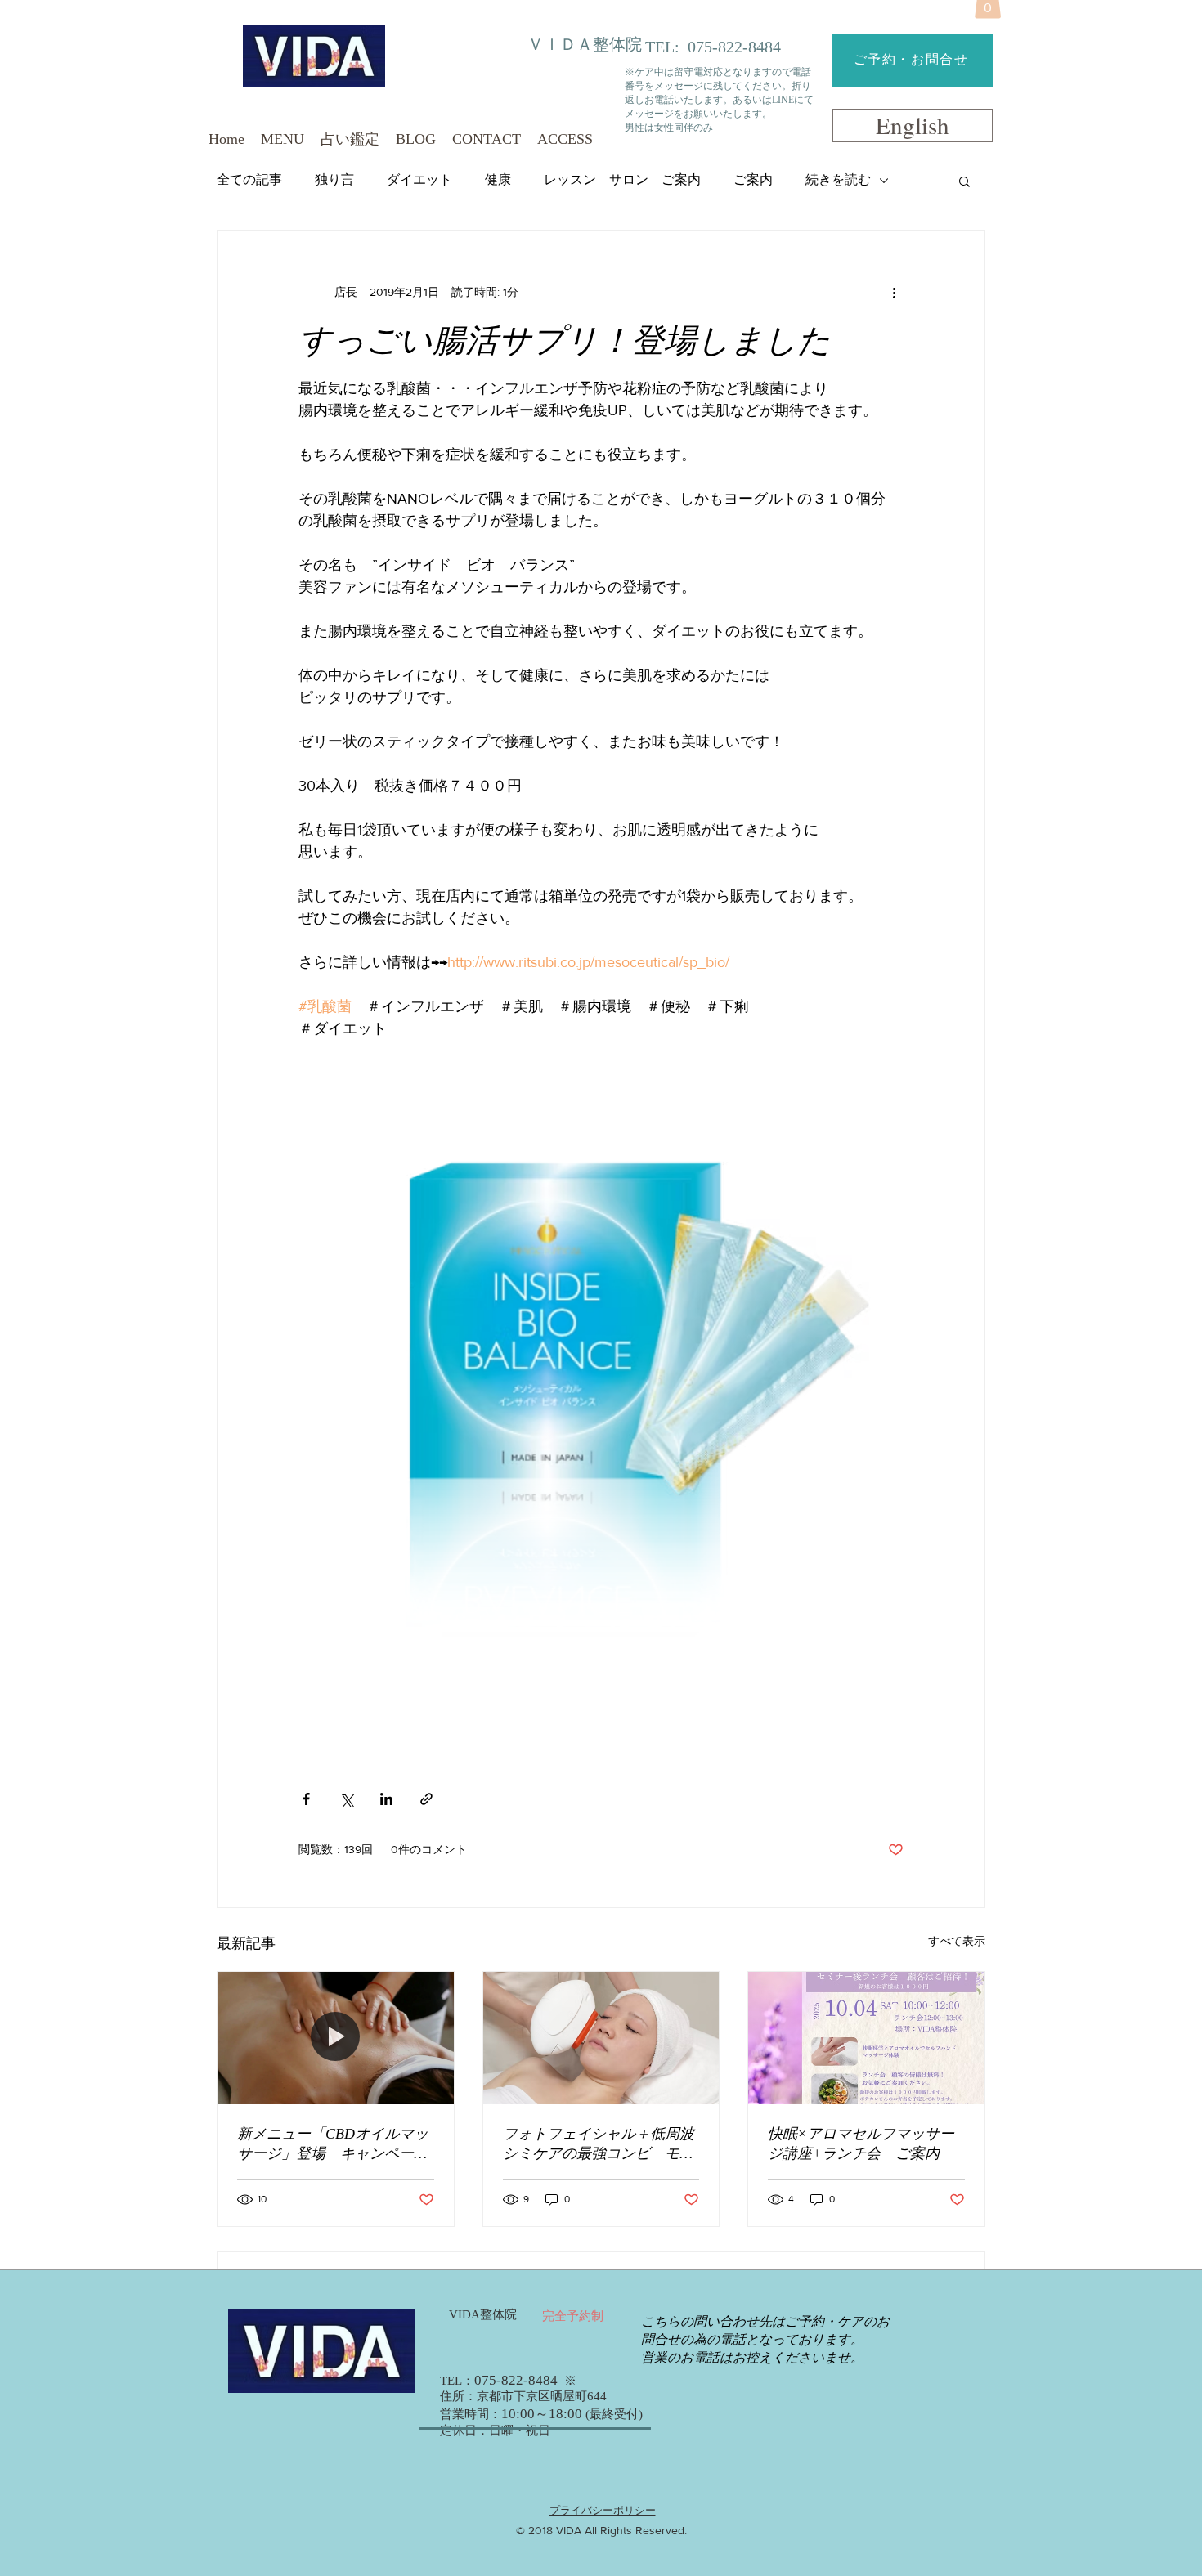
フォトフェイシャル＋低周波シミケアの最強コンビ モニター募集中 (599, 2144)
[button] (964, 181)
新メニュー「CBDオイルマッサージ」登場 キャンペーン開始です (333, 2144)
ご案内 (753, 179)
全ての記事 (249, 179)
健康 (498, 179)
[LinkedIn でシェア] (386, 1799)
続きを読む (838, 179)
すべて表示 (957, 1941)
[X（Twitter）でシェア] (346, 1799)
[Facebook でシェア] (306, 1799)
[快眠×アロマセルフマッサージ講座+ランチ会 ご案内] (866, 2038)
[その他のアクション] (894, 293)
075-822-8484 (734, 47)
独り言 (334, 179)
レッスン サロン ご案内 (622, 179)
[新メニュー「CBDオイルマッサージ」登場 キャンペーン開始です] (336, 2038)
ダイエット (419, 179)
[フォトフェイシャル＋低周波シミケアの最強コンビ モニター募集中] (601, 2038)
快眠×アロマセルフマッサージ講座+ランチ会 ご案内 (861, 2144)
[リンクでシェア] (426, 1799)
